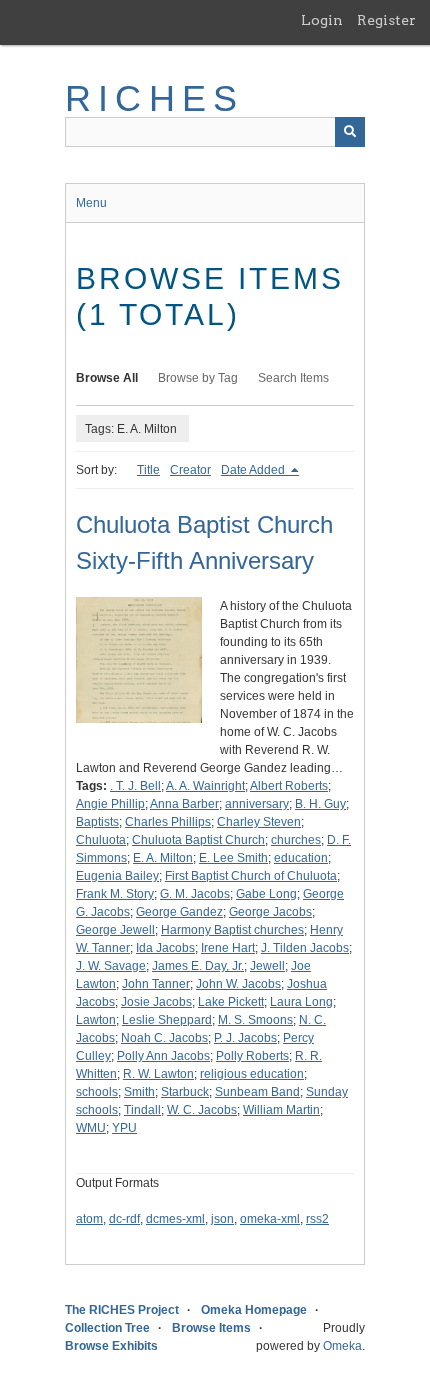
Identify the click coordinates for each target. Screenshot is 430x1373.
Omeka (342, 1346)
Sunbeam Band (257, 1092)
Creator (190, 470)
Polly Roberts (252, 1056)
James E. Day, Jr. (198, 966)
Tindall (142, 1110)
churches (296, 840)
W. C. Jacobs (202, 1110)
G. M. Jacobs (195, 894)
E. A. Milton (163, 858)
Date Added (254, 470)
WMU (91, 1128)
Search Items (293, 378)
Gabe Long (266, 894)
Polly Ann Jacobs (163, 1056)
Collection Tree (107, 1328)
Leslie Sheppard (167, 1020)
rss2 (317, 1219)
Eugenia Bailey (117, 876)
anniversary (257, 804)
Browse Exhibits (111, 1346)
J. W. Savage (111, 966)
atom (89, 1219)
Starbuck (185, 1092)
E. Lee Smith (233, 858)
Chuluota (101, 840)
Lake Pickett (231, 1002)
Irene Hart (228, 948)
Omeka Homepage (254, 1310)
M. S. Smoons (255, 1020)
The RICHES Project (122, 1310)
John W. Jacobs (238, 984)
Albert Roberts (289, 786)
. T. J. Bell (135, 786)
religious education (252, 1074)
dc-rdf (124, 1219)
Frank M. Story (115, 894)
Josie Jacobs (156, 1002)
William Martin (281, 1110)
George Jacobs (270, 912)
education (301, 858)
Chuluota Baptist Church (198, 840)
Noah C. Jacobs (164, 1038)
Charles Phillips (168, 822)
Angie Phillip (110, 804)
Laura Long (301, 1002)
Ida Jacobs (165, 948)
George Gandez (179, 912)
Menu (91, 203)
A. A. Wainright (205, 786)
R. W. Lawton (158, 1074)
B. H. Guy (320, 804)
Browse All (107, 378)
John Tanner (156, 984)
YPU (124, 1128)
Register (386, 20)
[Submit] (350, 132)
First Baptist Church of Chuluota (251, 876)
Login (322, 20)
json (222, 1219)
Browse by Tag (198, 378)
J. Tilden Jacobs (305, 948)
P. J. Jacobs (245, 1038)
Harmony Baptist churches (232, 930)
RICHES (154, 98)
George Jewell (115, 930)
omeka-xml (270, 1219)
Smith (139, 1092)
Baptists (97, 822)
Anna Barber (184, 804)
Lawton (96, 1020)
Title (148, 470)
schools (97, 1092)
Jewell (267, 966)
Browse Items (211, 1328)
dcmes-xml (175, 1219)
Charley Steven (259, 822)
